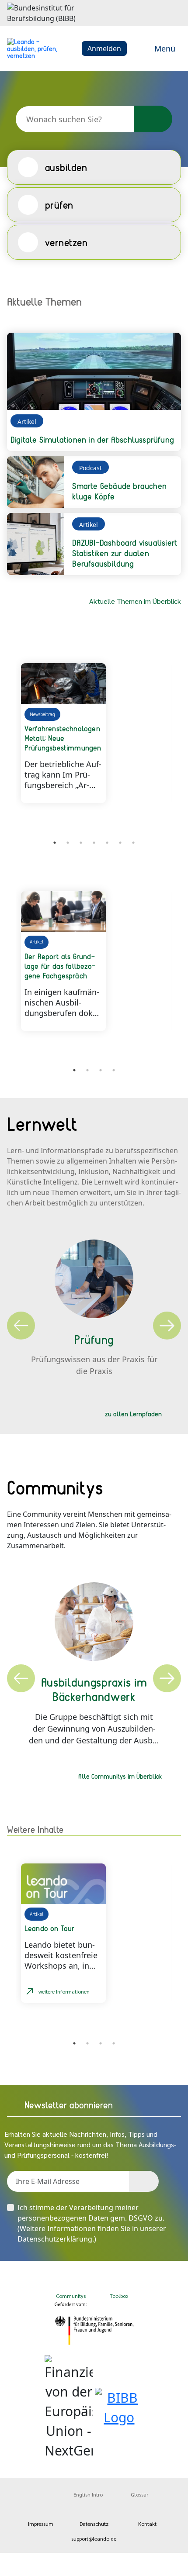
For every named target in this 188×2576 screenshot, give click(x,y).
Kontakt (147, 2524)
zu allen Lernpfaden (133, 1414)
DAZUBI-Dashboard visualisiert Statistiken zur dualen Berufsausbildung (125, 553)
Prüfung (94, 1339)
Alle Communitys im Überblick (120, 1776)
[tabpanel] (94, 733)
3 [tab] (81, 843)
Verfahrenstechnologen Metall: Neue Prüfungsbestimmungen (63, 738)
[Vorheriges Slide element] (20, 844)
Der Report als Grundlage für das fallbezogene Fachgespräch (60, 966)
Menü (165, 48)
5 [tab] (107, 843)
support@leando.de (94, 2538)
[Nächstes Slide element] (168, 844)
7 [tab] (133, 843)
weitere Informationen (64, 1991)
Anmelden (104, 48)
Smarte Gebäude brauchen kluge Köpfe (119, 491)
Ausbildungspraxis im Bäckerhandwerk (94, 1689)
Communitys (70, 2296)
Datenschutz (94, 2524)
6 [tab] (120, 843)
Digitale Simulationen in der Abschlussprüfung (92, 439)
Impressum (41, 2524)
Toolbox (119, 2296)
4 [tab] (94, 843)
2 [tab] (68, 843)
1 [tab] (55, 843)
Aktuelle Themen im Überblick (135, 601)
